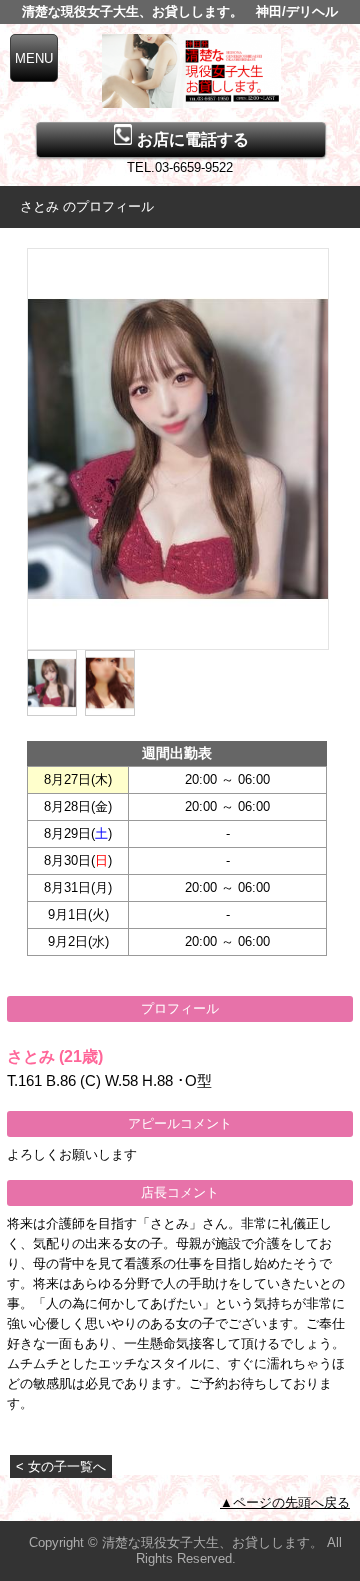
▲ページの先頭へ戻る (285, 1502)
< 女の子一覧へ (61, 1466)
